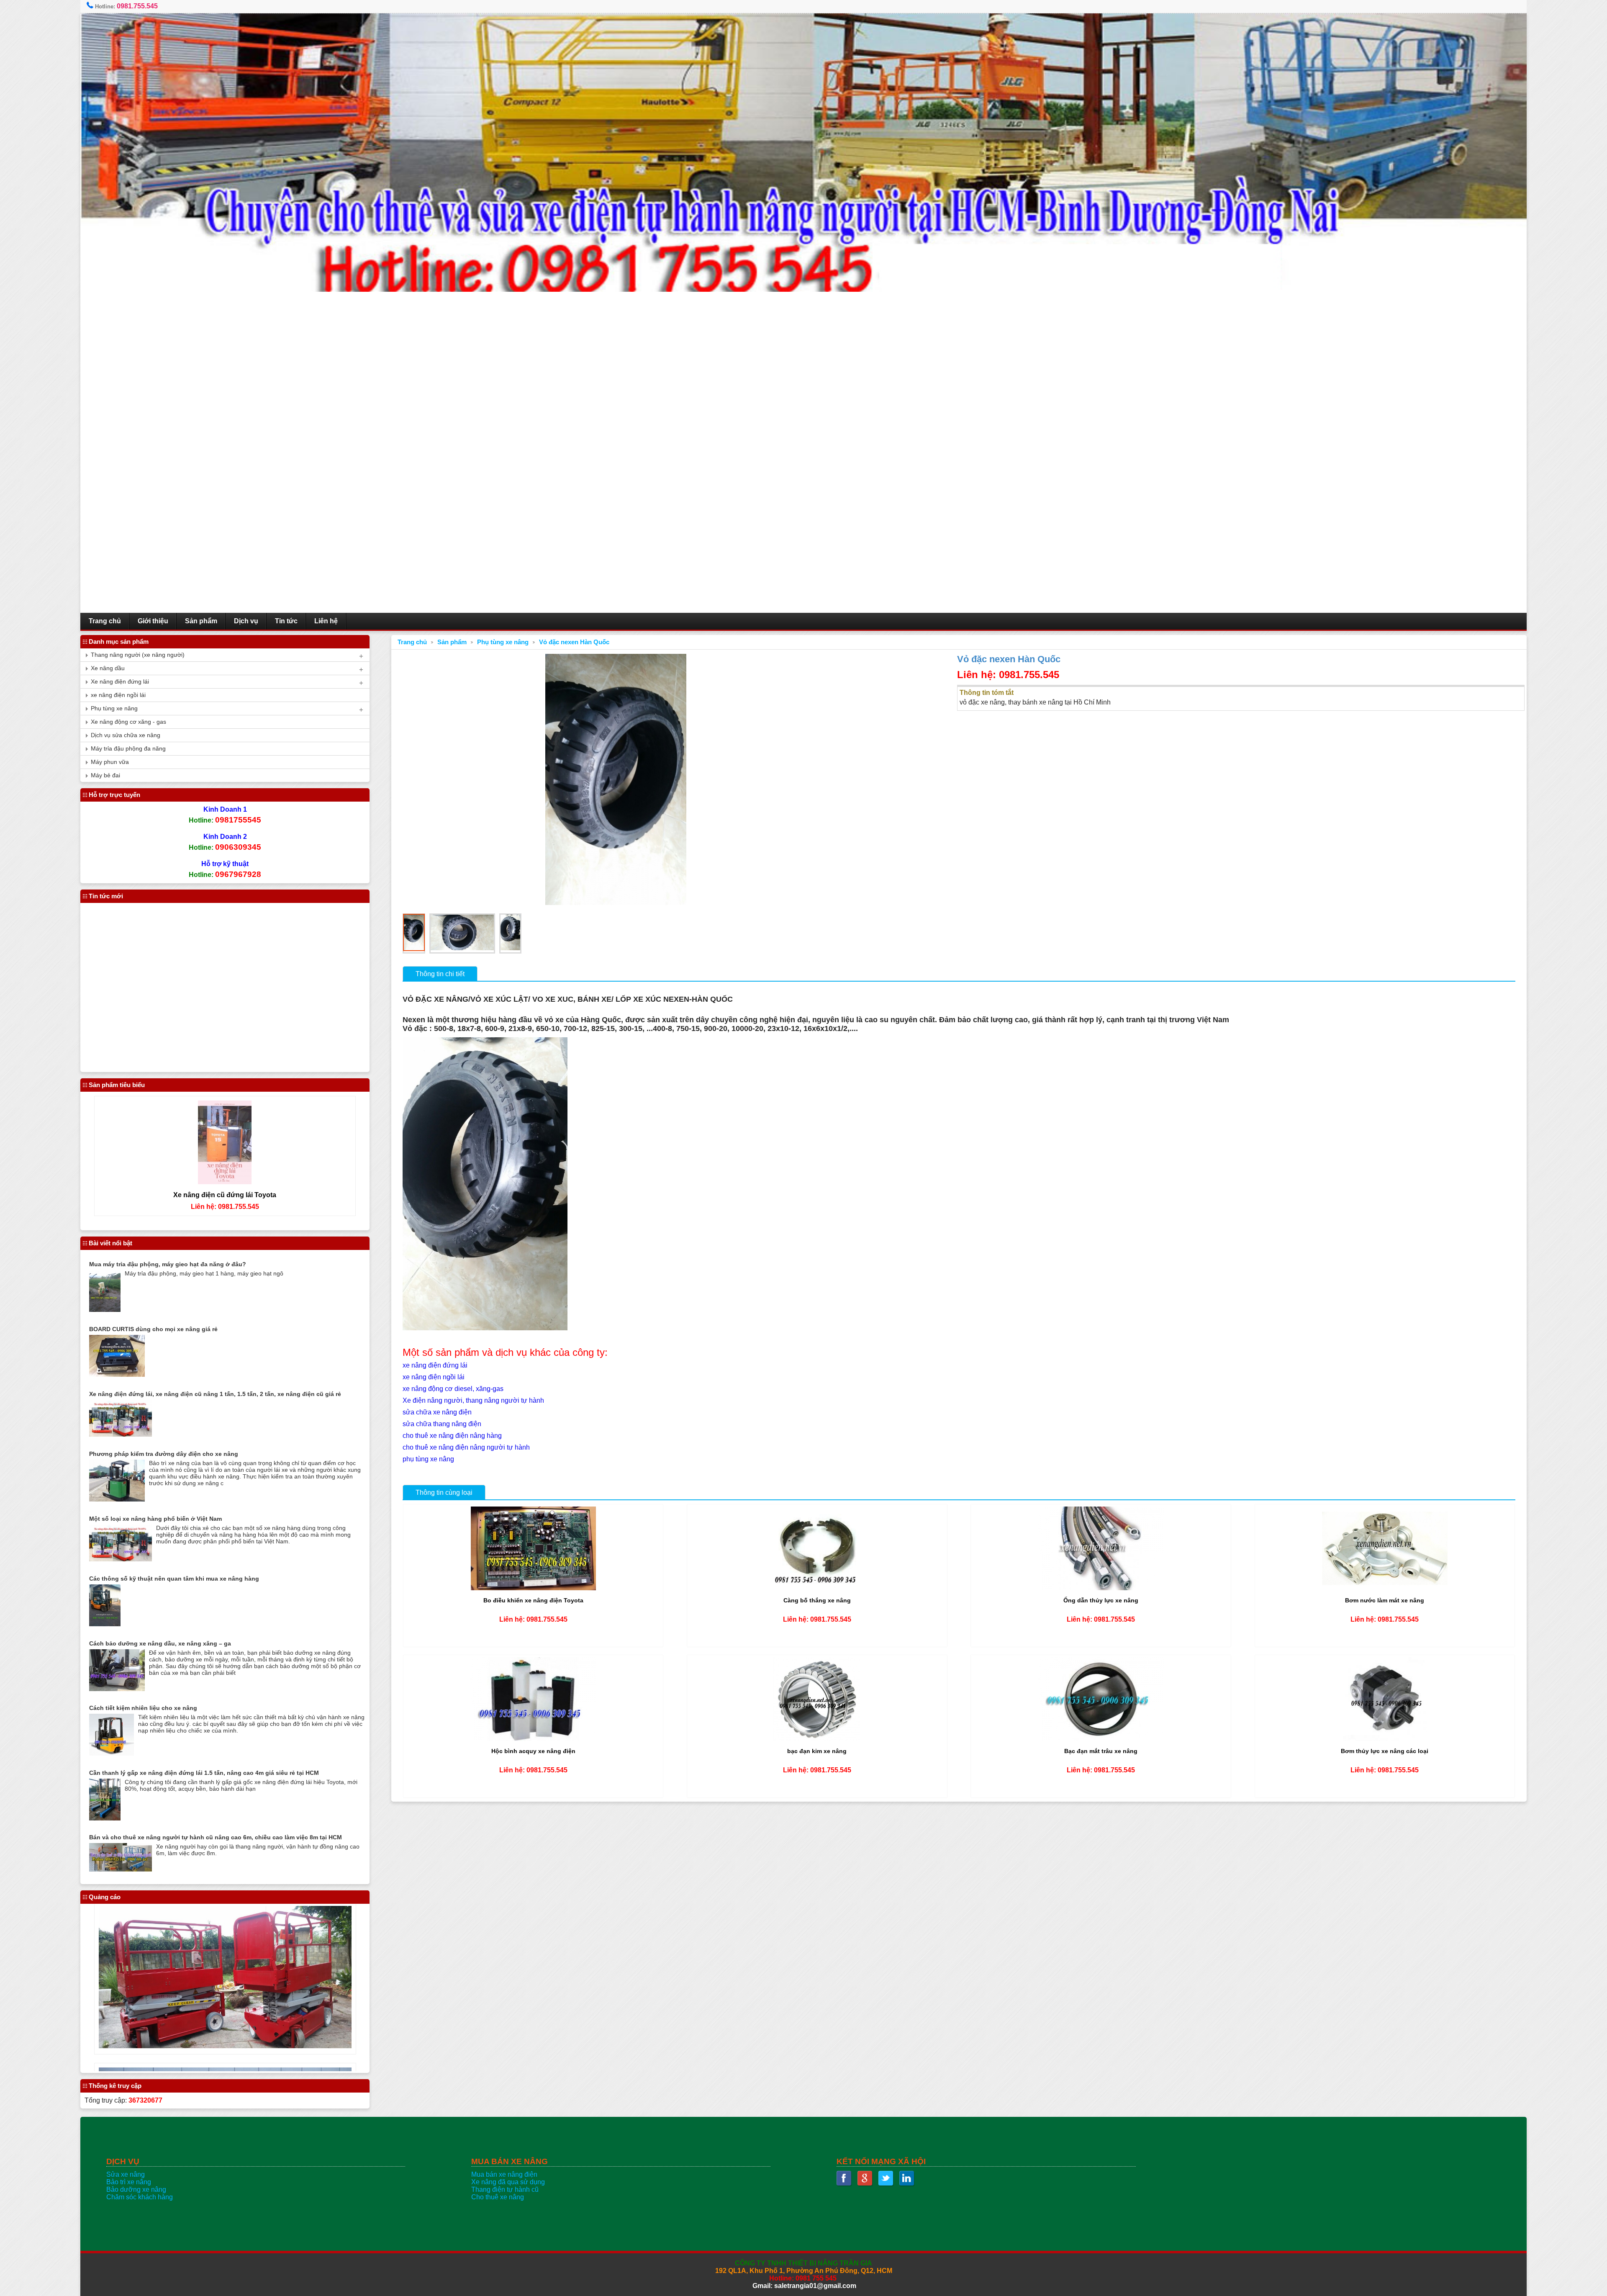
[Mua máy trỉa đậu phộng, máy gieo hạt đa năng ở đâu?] (105, 1310)
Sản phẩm (201, 621)
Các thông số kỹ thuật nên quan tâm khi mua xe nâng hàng (174, 1579)
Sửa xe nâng (126, 2174)
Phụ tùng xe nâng (503, 642)
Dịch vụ (246, 621)
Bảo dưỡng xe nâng (136, 2189)
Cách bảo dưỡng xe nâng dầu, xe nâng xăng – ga (160, 1643)
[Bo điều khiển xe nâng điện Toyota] (533, 1588)
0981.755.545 (137, 6)
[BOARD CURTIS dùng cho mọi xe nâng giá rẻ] (117, 1374)
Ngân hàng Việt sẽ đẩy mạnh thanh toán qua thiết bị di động (176, 968)
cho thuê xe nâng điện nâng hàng (452, 1436)
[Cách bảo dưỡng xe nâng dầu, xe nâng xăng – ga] (117, 1689)
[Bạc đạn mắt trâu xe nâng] (1101, 1739)
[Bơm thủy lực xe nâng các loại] (1385, 1739)
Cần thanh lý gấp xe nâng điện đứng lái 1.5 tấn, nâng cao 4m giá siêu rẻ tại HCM (204, 1773)
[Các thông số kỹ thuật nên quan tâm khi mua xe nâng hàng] (105, 1624)
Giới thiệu (153, 621)
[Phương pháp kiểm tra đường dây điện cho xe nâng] (117, 1499)
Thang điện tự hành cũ (505, 2189)
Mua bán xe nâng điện (504, 2174)
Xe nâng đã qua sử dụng (508, 2182)
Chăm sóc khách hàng (140, 2197)
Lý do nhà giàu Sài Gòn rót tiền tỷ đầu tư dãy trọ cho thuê (172, 1003)
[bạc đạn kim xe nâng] (817, 1739)
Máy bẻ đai (105, 775)
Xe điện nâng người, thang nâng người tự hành (473, 1400)
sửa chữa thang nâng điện (442, 1424)
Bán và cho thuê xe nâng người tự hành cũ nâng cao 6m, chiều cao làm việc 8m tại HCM (216, 1837)
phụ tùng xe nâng (428, 1459)
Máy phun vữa (110, 762)
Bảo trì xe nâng (129, 2182)
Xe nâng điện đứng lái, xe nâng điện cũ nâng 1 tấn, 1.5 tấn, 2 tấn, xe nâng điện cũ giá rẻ (215, 1394)
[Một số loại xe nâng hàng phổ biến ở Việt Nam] (121, 1559)
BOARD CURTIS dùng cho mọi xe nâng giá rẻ (153, 1329)
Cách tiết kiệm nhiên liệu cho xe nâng (143, 1708)
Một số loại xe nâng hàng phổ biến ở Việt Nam (155, 1519)
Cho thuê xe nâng (498, 2197)
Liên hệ (326, 621)
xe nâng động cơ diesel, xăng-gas (453, 1389)
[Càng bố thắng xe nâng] (817, 1588)
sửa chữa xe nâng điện (437, 1412)
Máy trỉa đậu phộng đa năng (128, 749)
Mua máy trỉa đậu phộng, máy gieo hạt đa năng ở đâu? (168, 1264)
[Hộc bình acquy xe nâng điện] (533, 1739)
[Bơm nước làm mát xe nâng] (1385, 1588)
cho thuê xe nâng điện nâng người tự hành (466, 1447)
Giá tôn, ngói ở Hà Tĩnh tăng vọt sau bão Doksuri (160, 1037)
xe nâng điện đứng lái (435, 1365)
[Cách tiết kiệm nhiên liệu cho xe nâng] (112, 1753)
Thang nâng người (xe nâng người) (138, 655)
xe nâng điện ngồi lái (434, 1377)
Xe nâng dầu (108, 668)
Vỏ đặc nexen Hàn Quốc (574, 642)
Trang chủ (105, 621)
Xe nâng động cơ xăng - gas (128, 722)
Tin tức (286, 621)
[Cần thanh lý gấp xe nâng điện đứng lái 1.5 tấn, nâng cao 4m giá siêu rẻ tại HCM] (105, 1818)
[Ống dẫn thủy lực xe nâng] (1101, 1588)
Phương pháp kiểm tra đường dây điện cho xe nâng (164, 1454)
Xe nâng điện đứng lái (120, 682)
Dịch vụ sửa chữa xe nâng (126, 735)
